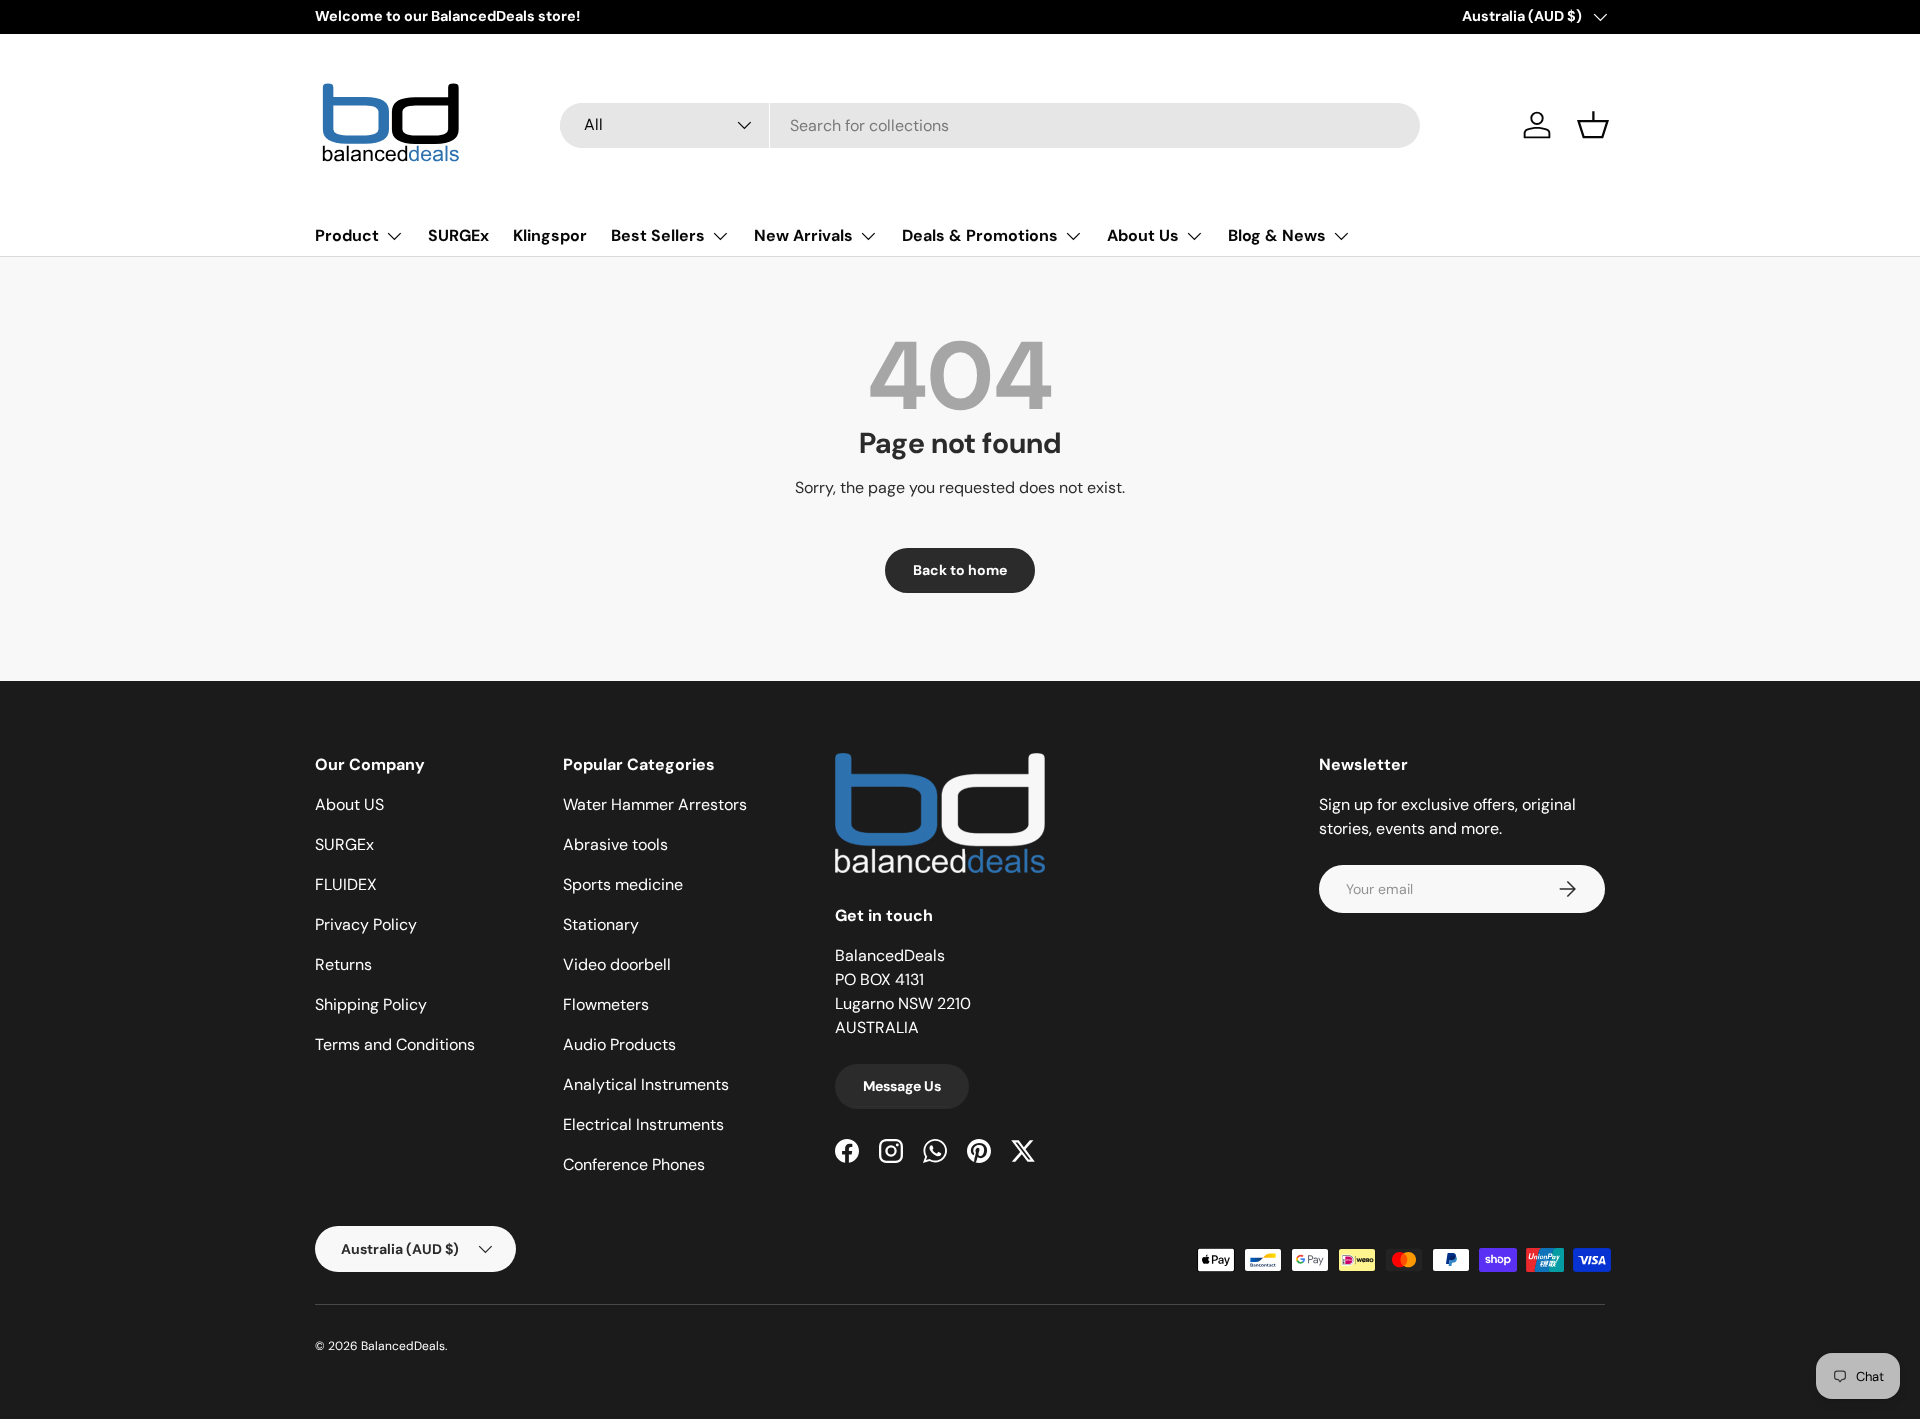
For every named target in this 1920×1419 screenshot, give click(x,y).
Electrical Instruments (643, 1124)
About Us (1143, 235)
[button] (1593, 125)
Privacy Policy (366, 924)
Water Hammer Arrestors (655, 804)
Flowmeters (606, 1004)
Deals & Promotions (980, 235)
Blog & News (1277, 235)
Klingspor (550, 235)
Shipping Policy (371, 1004)
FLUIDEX (346, 884)
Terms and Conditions (395, 1044)
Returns (343, 964)
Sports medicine (623, 884)
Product (347, 235)
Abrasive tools (615, 844)
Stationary (601, 924)
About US (349, 804)
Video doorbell (617, 964)
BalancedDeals (403, 1346)
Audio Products (619, 1044)
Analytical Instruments (646, 1084)
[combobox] (990, 125)
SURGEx (458, 235)
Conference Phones (634, 1164)
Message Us (902, 1086)
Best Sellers (658, 235)
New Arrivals (803, 235)
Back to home (960, 570)
